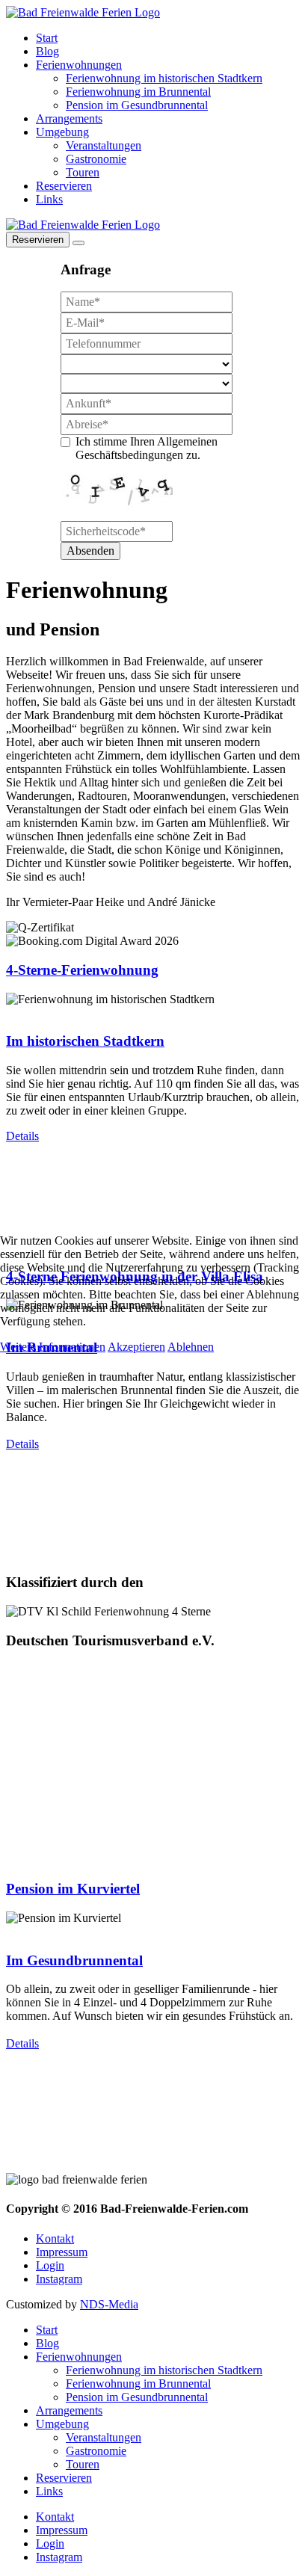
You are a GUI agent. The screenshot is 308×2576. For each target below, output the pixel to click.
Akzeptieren (136, 1347)
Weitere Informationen (53, 1347)
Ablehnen (191, 1347)
